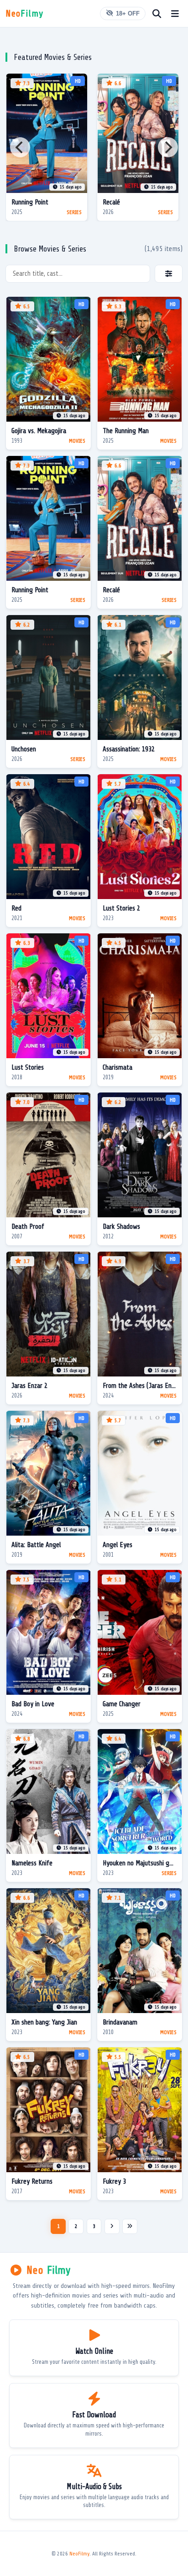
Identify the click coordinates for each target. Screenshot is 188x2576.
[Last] (130, 2226)
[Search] (157, 13)
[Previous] (20, 147)
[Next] (168, 147)
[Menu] (175, 13)
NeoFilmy (79, 2554)
